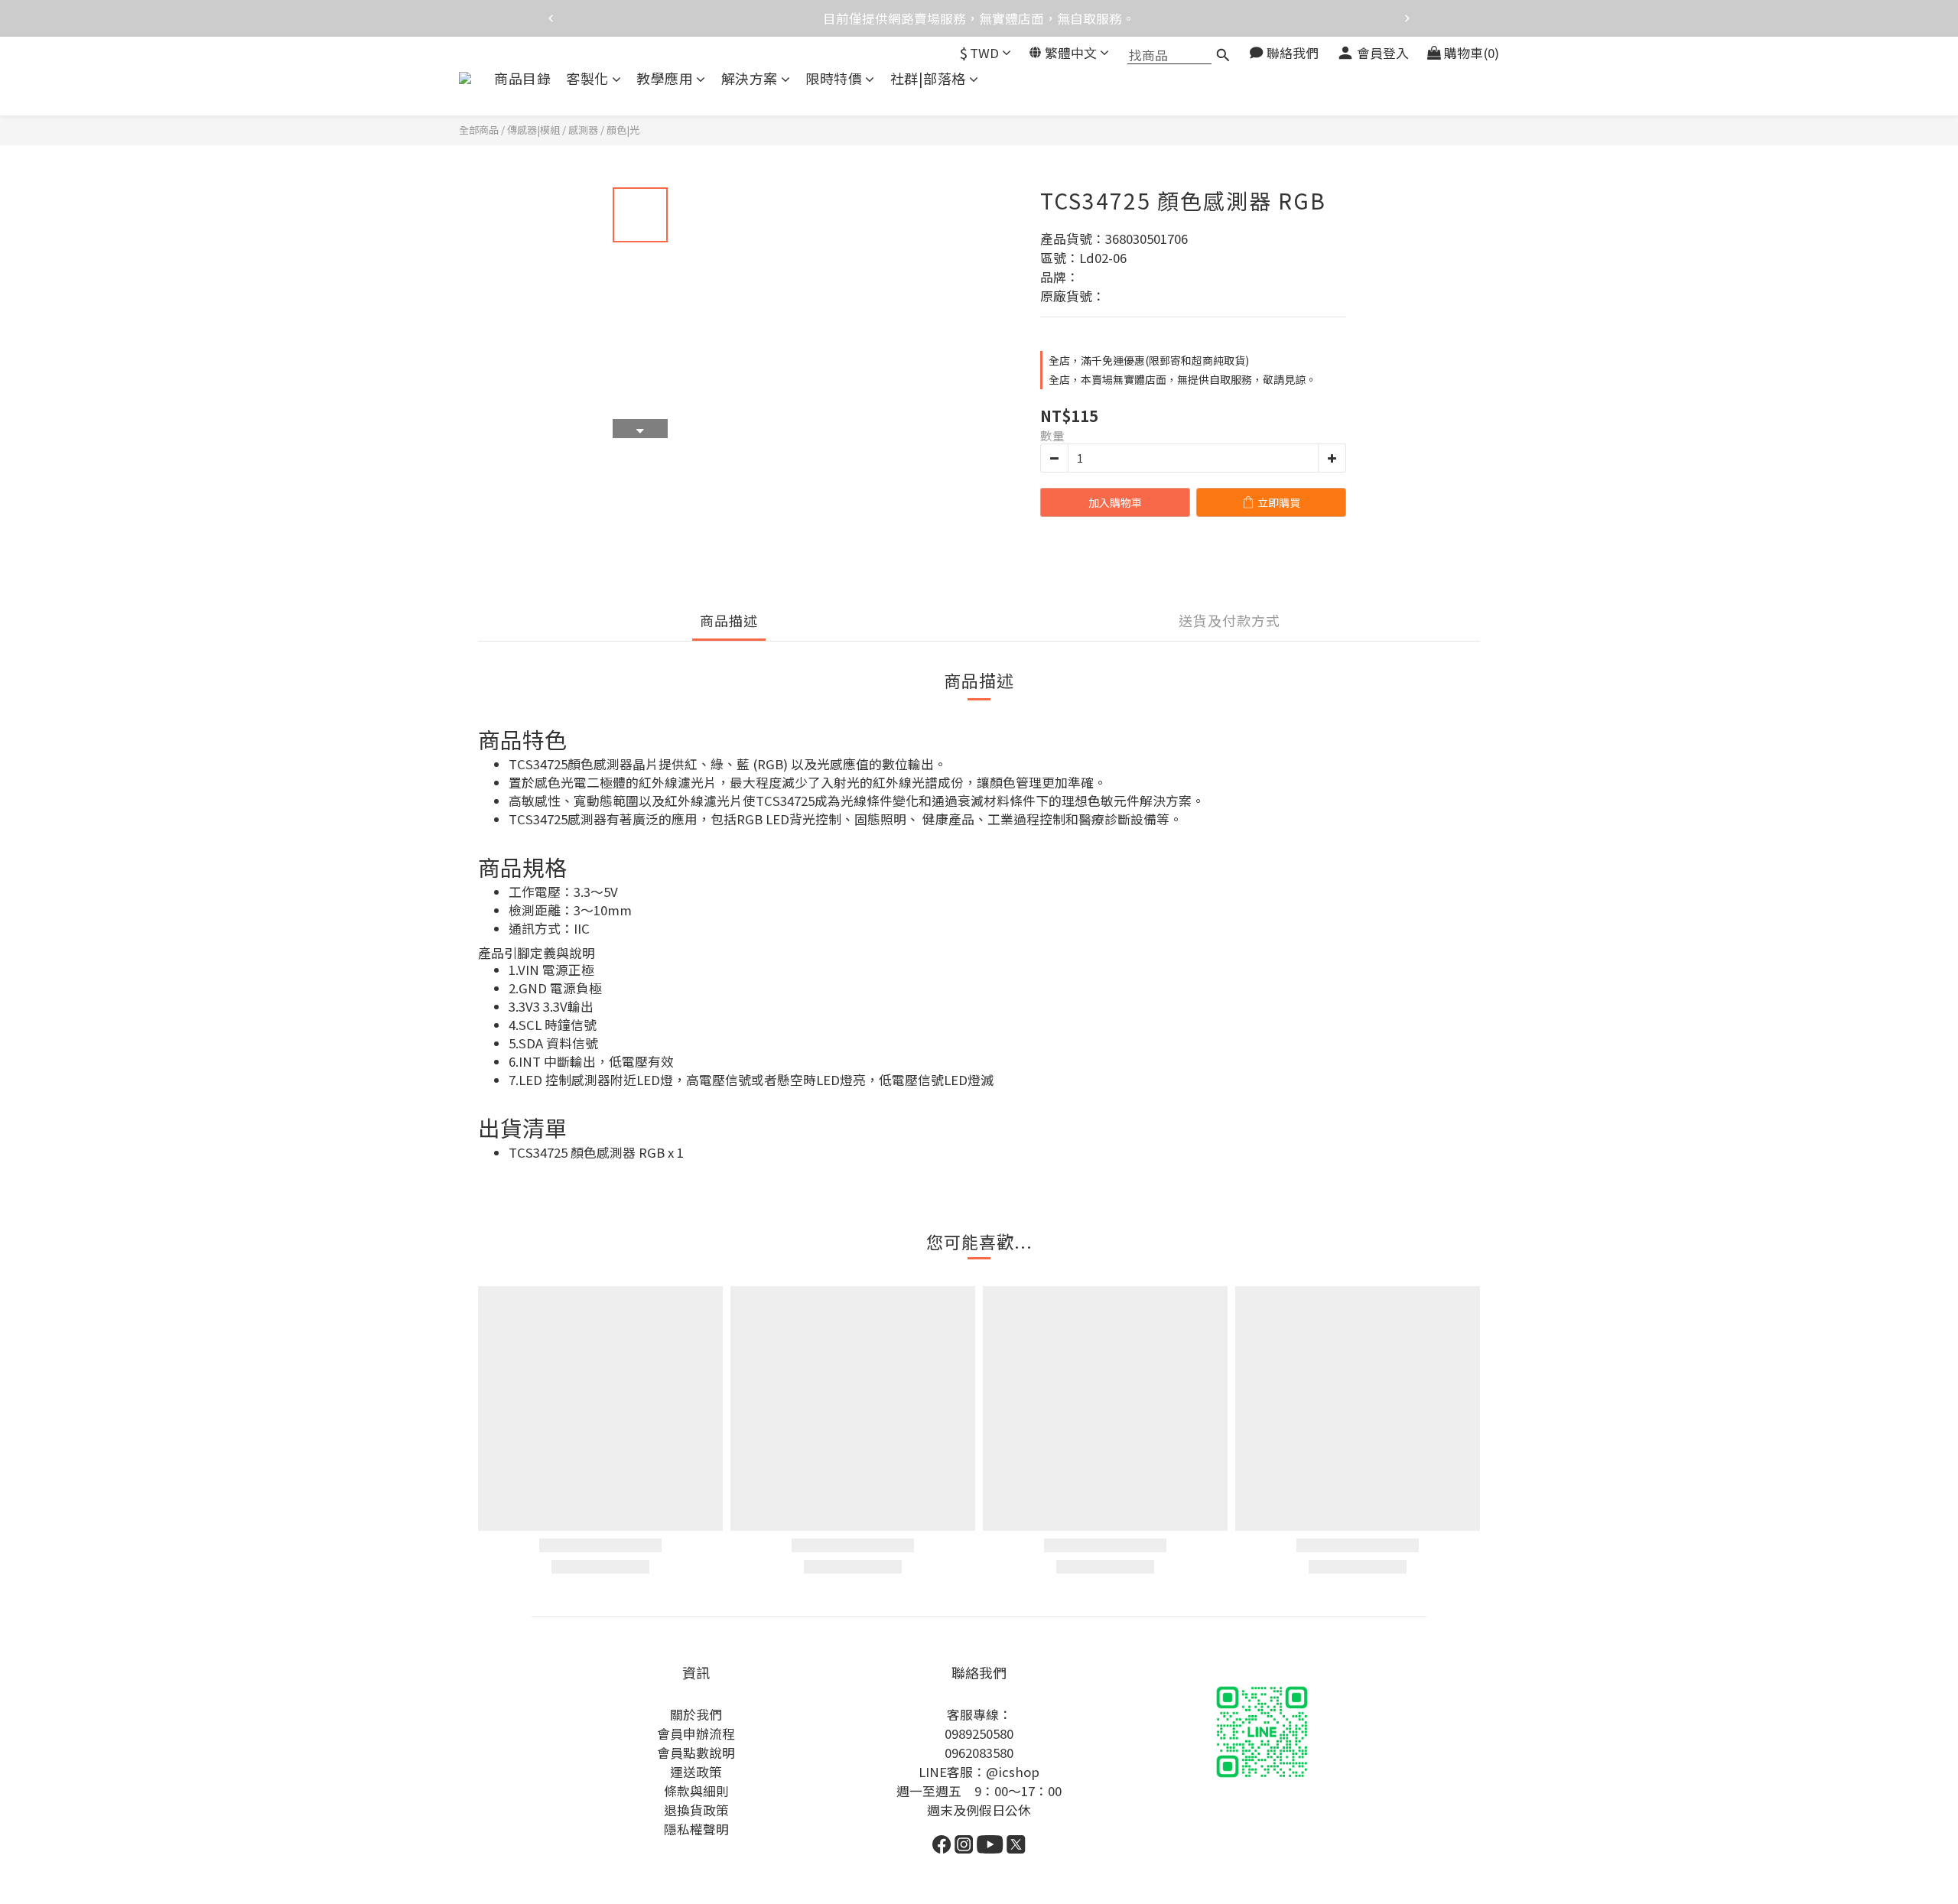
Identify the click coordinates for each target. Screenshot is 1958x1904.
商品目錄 (522, 78)
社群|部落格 (928, 78)
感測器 (583, 130)
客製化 (587, 78)
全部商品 (479, 130)
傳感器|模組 (533, 130)
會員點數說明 (696, 1753)
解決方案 (750, 78)
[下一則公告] (1407, 18)
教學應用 (665, 78)
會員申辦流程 (696, 1733)
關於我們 (696, 1714)
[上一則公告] (551, 18)
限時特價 (834, 78)
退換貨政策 (696, 1810)
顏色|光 (623, 130)
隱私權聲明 (696, 1829)
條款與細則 (696, 1791)
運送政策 (696, 1772)
